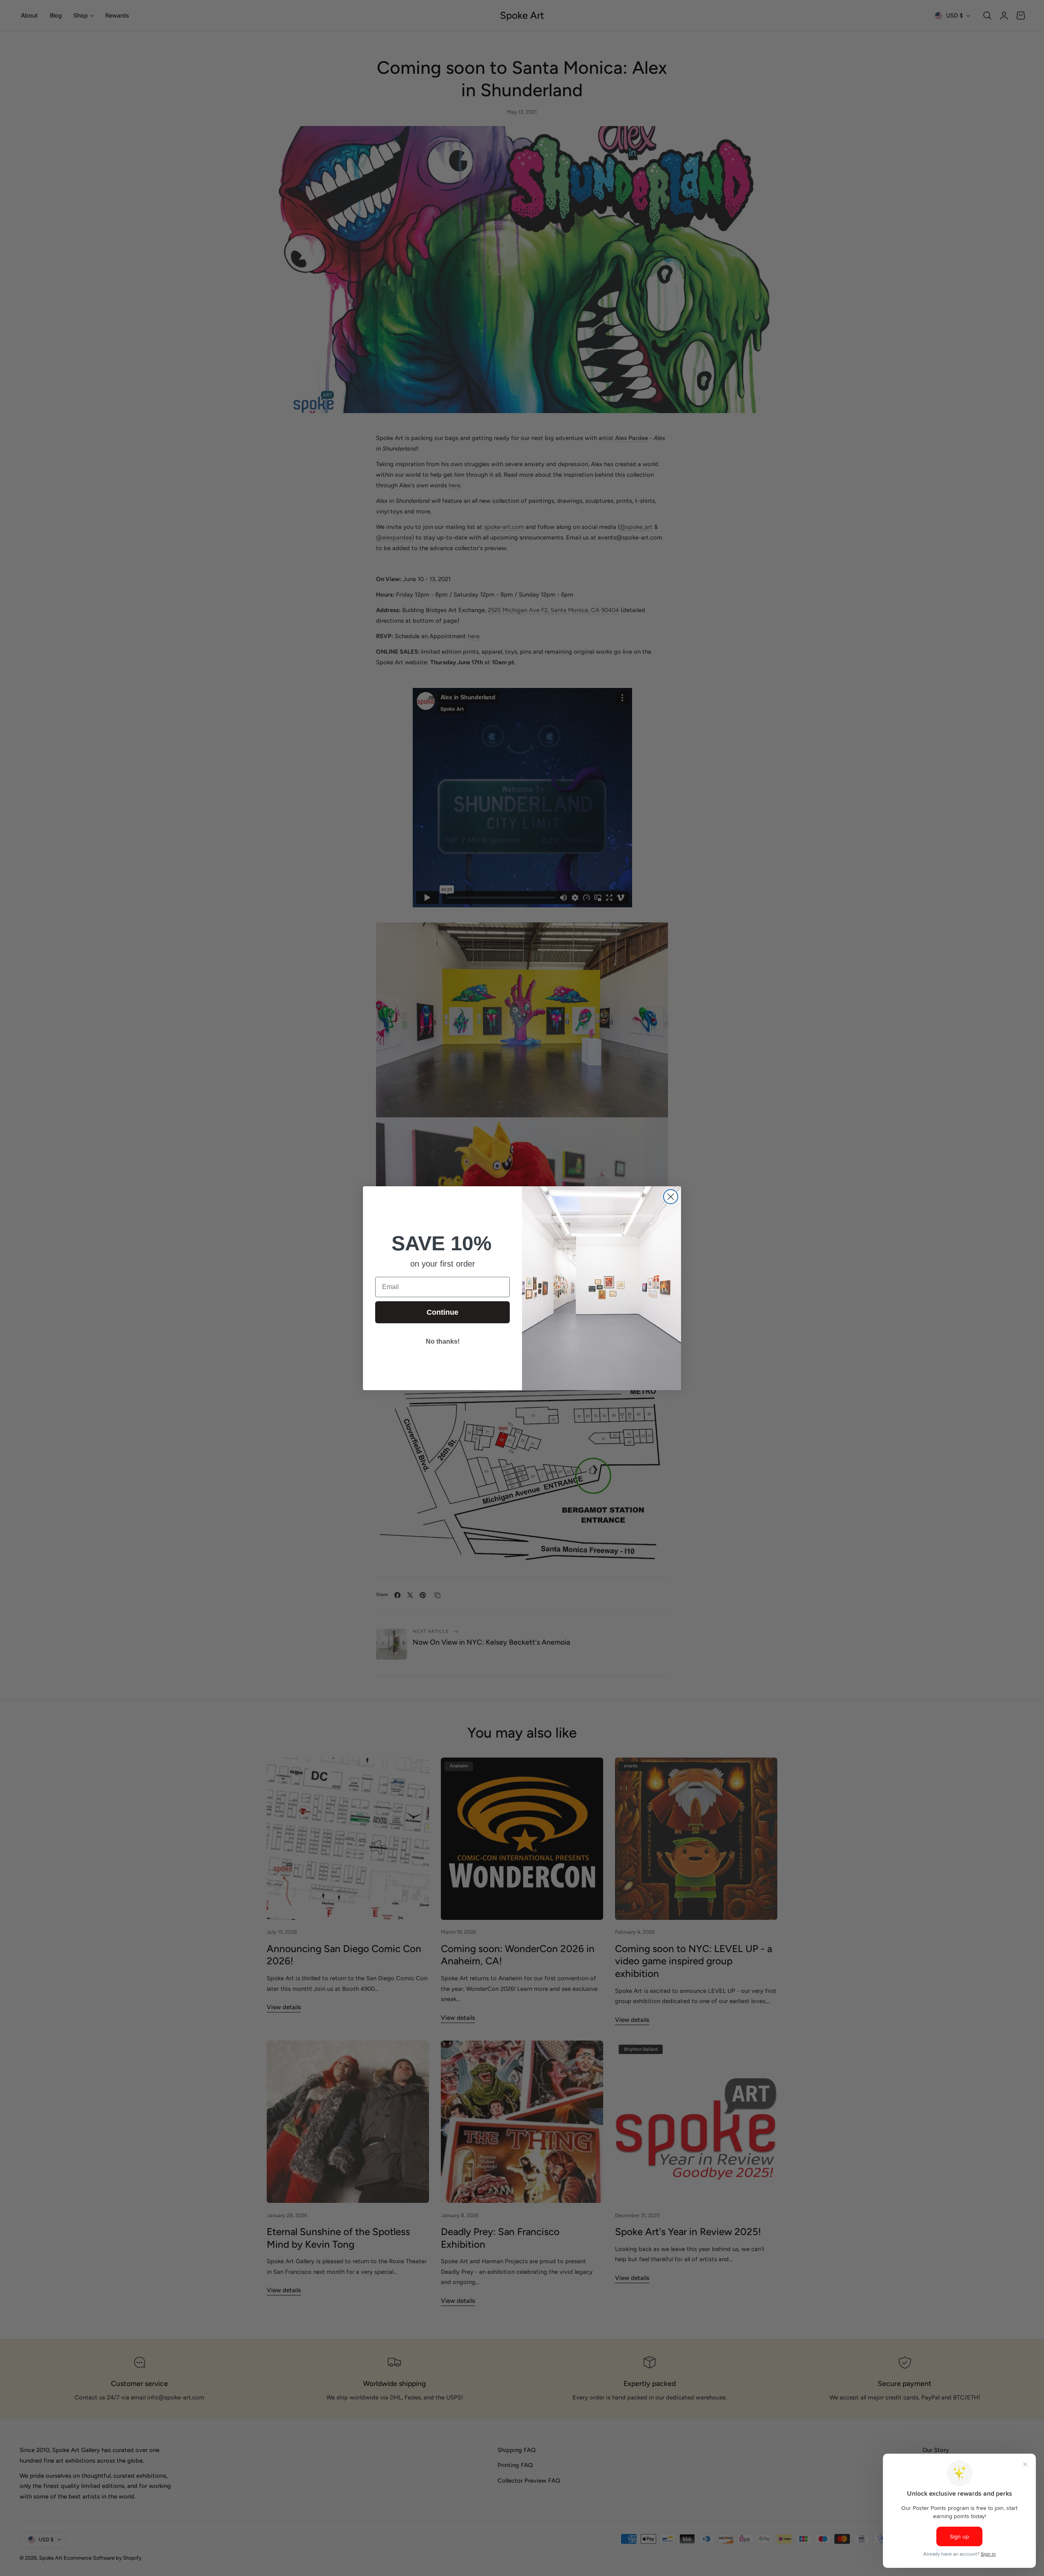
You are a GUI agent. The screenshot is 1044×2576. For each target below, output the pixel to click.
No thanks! (443, 1341)
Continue (442, 1312)
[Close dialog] (671, 1197)
